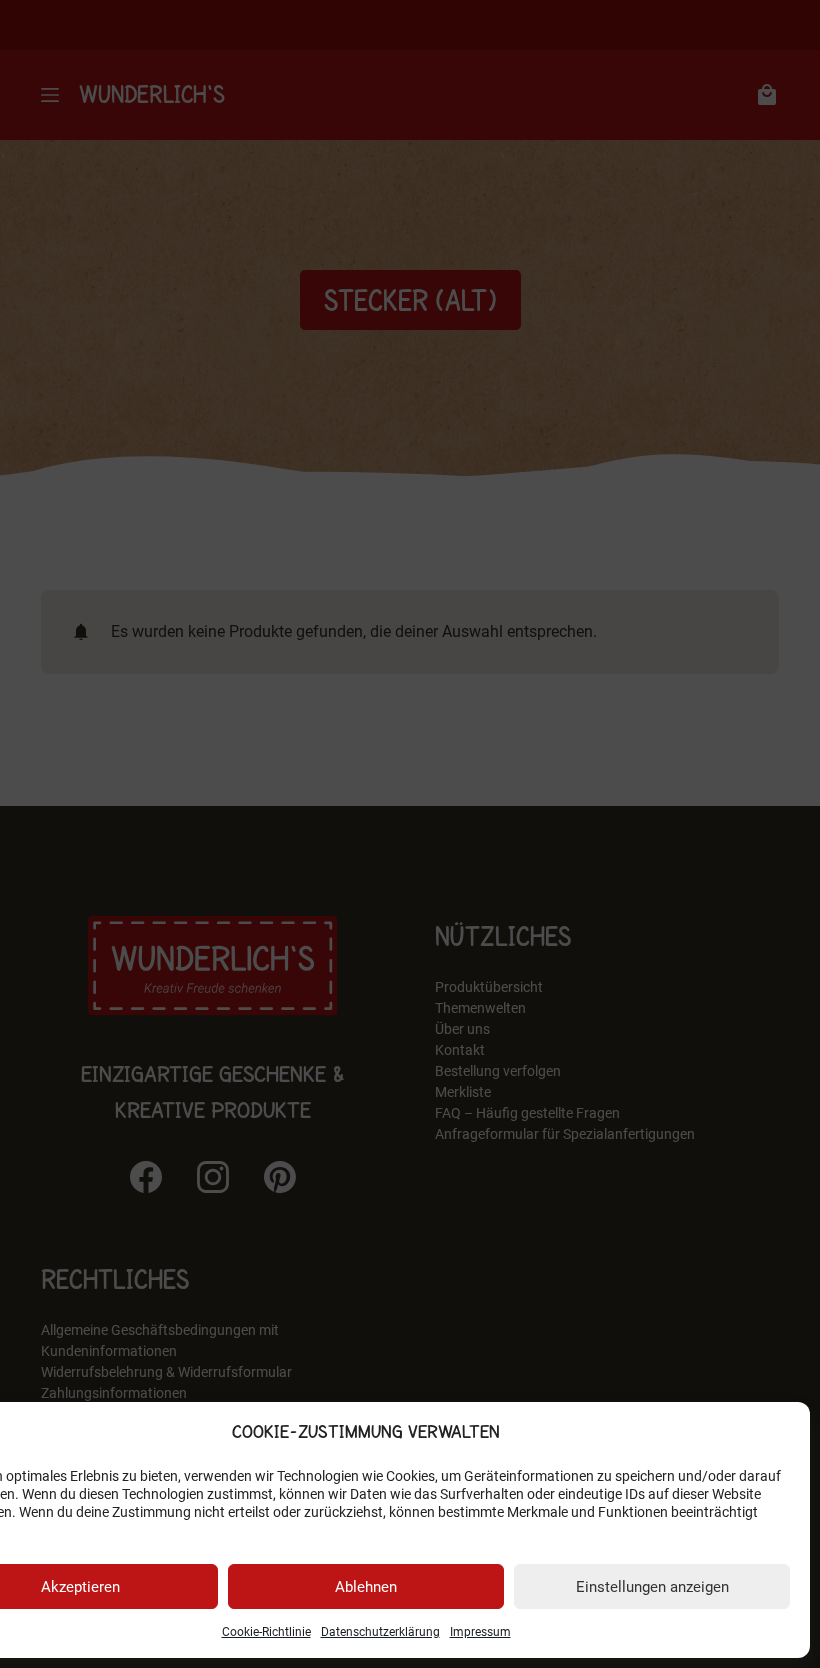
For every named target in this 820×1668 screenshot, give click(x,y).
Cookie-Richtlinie (266, 1632)
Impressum (480, 1632)
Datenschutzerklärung (380, 1632)
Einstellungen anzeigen (652, 1587)
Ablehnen (366, 1587)
